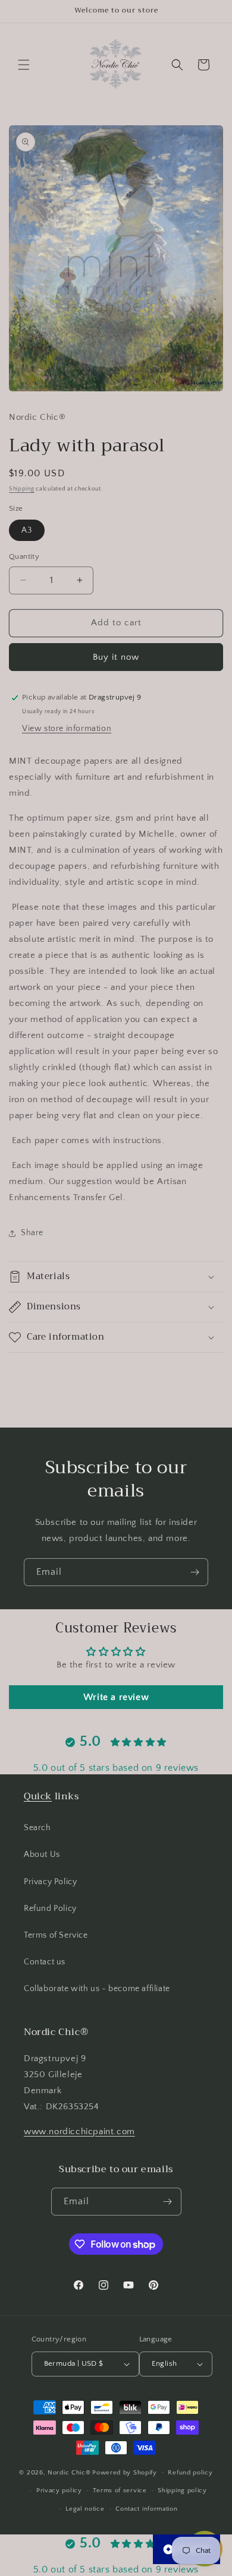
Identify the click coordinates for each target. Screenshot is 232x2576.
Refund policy (190, 2473)
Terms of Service (56, 1935)
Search (37, 1828)
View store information (67, 729)
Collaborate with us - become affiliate (97, 1989)
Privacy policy (59, 2490)
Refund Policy (50, 1909)
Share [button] (32, 1233)
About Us (42, 1855)
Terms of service (120, 2490)
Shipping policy (182, 2490)
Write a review (116, 1697)
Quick (38, 1796)
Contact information (146, 2509)
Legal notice (85, 2509)
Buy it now (116, 657)
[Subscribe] (195, 1572)
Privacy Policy (50, 1882)
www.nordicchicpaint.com (79, 2132)
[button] (24, 65)
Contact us (45, 1962)
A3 (27, 530)
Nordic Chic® (69, 2472)
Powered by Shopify (125, 2472)
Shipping (22, 489)
